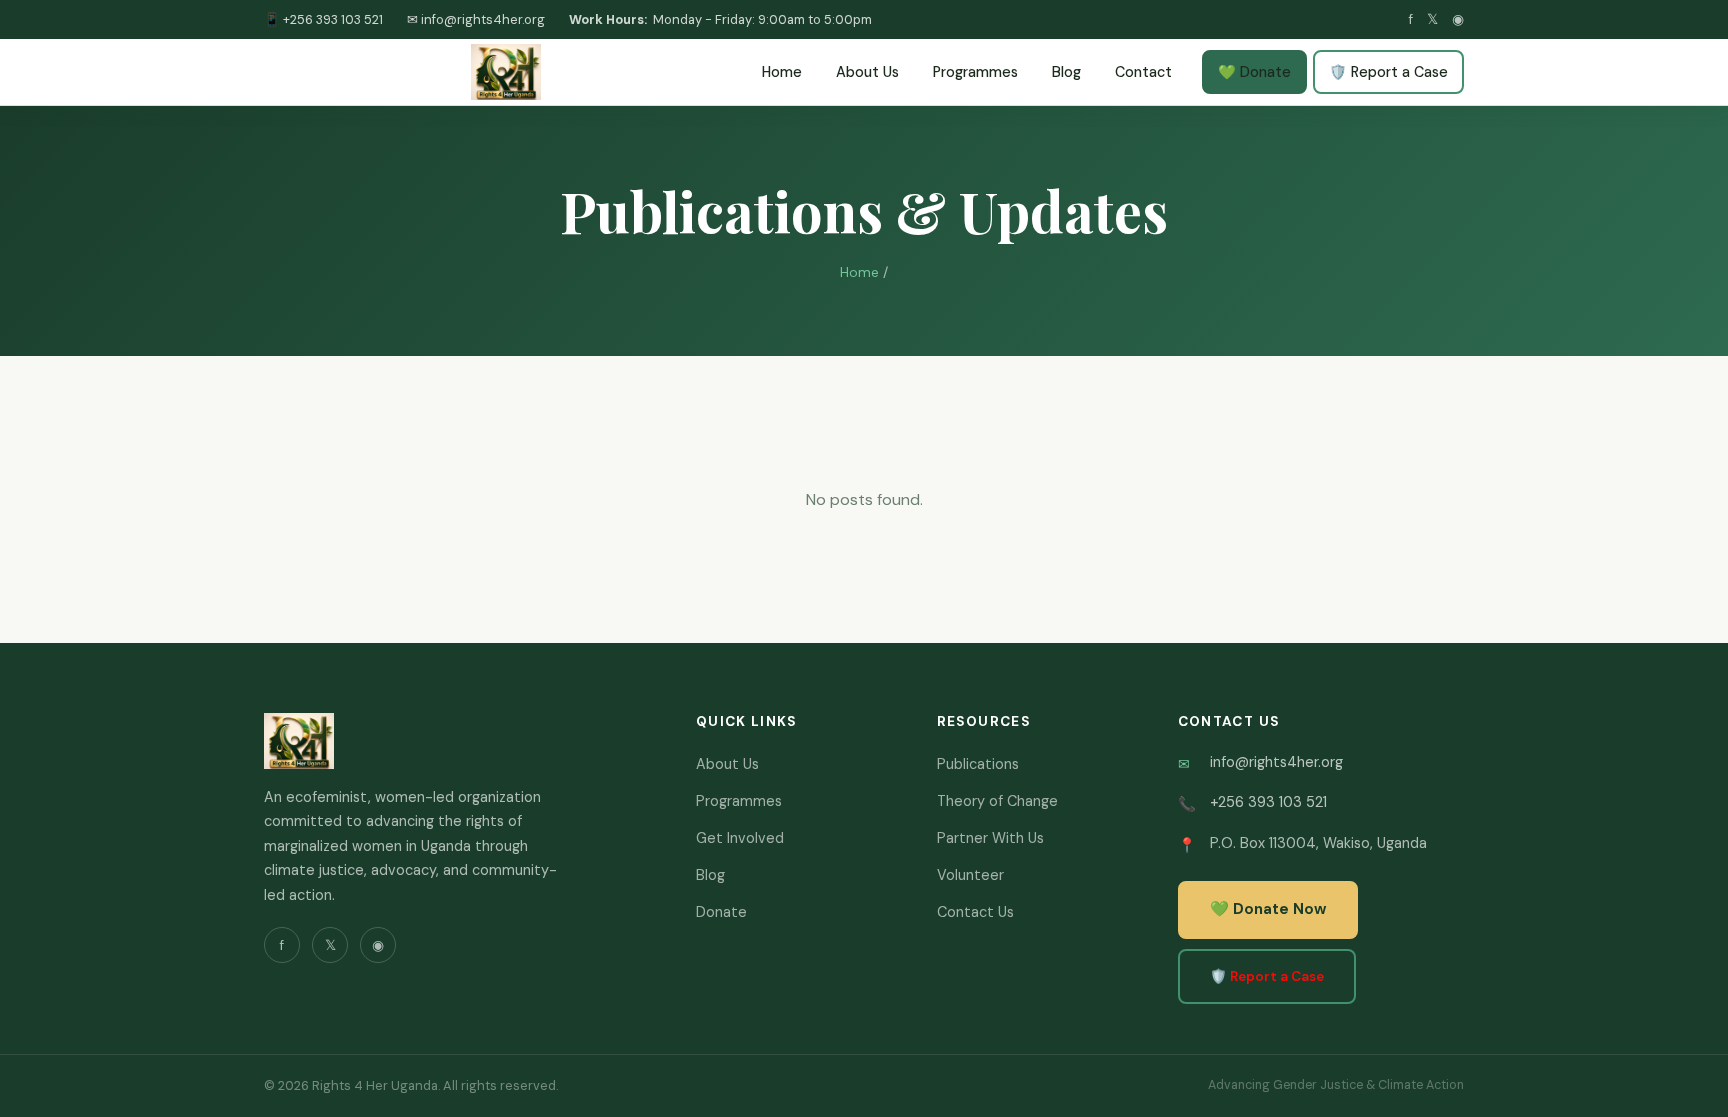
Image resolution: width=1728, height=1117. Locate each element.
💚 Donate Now (1268, 909)
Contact (1143, 72)
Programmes (975, 72)
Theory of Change (997, 801)
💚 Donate (1254, 72)
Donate (721, 912)
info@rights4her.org (1276, 762)
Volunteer (970, 875)
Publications (978, 764)
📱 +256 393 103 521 (323, 19)
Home (782, 72)
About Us (867, 72)
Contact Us (975, 912)
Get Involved (740, 838)
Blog (1066, 72)
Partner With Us (990, 838)
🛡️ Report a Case (1388, 72)
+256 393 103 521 (1268, 802)
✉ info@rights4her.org (476, 19)
